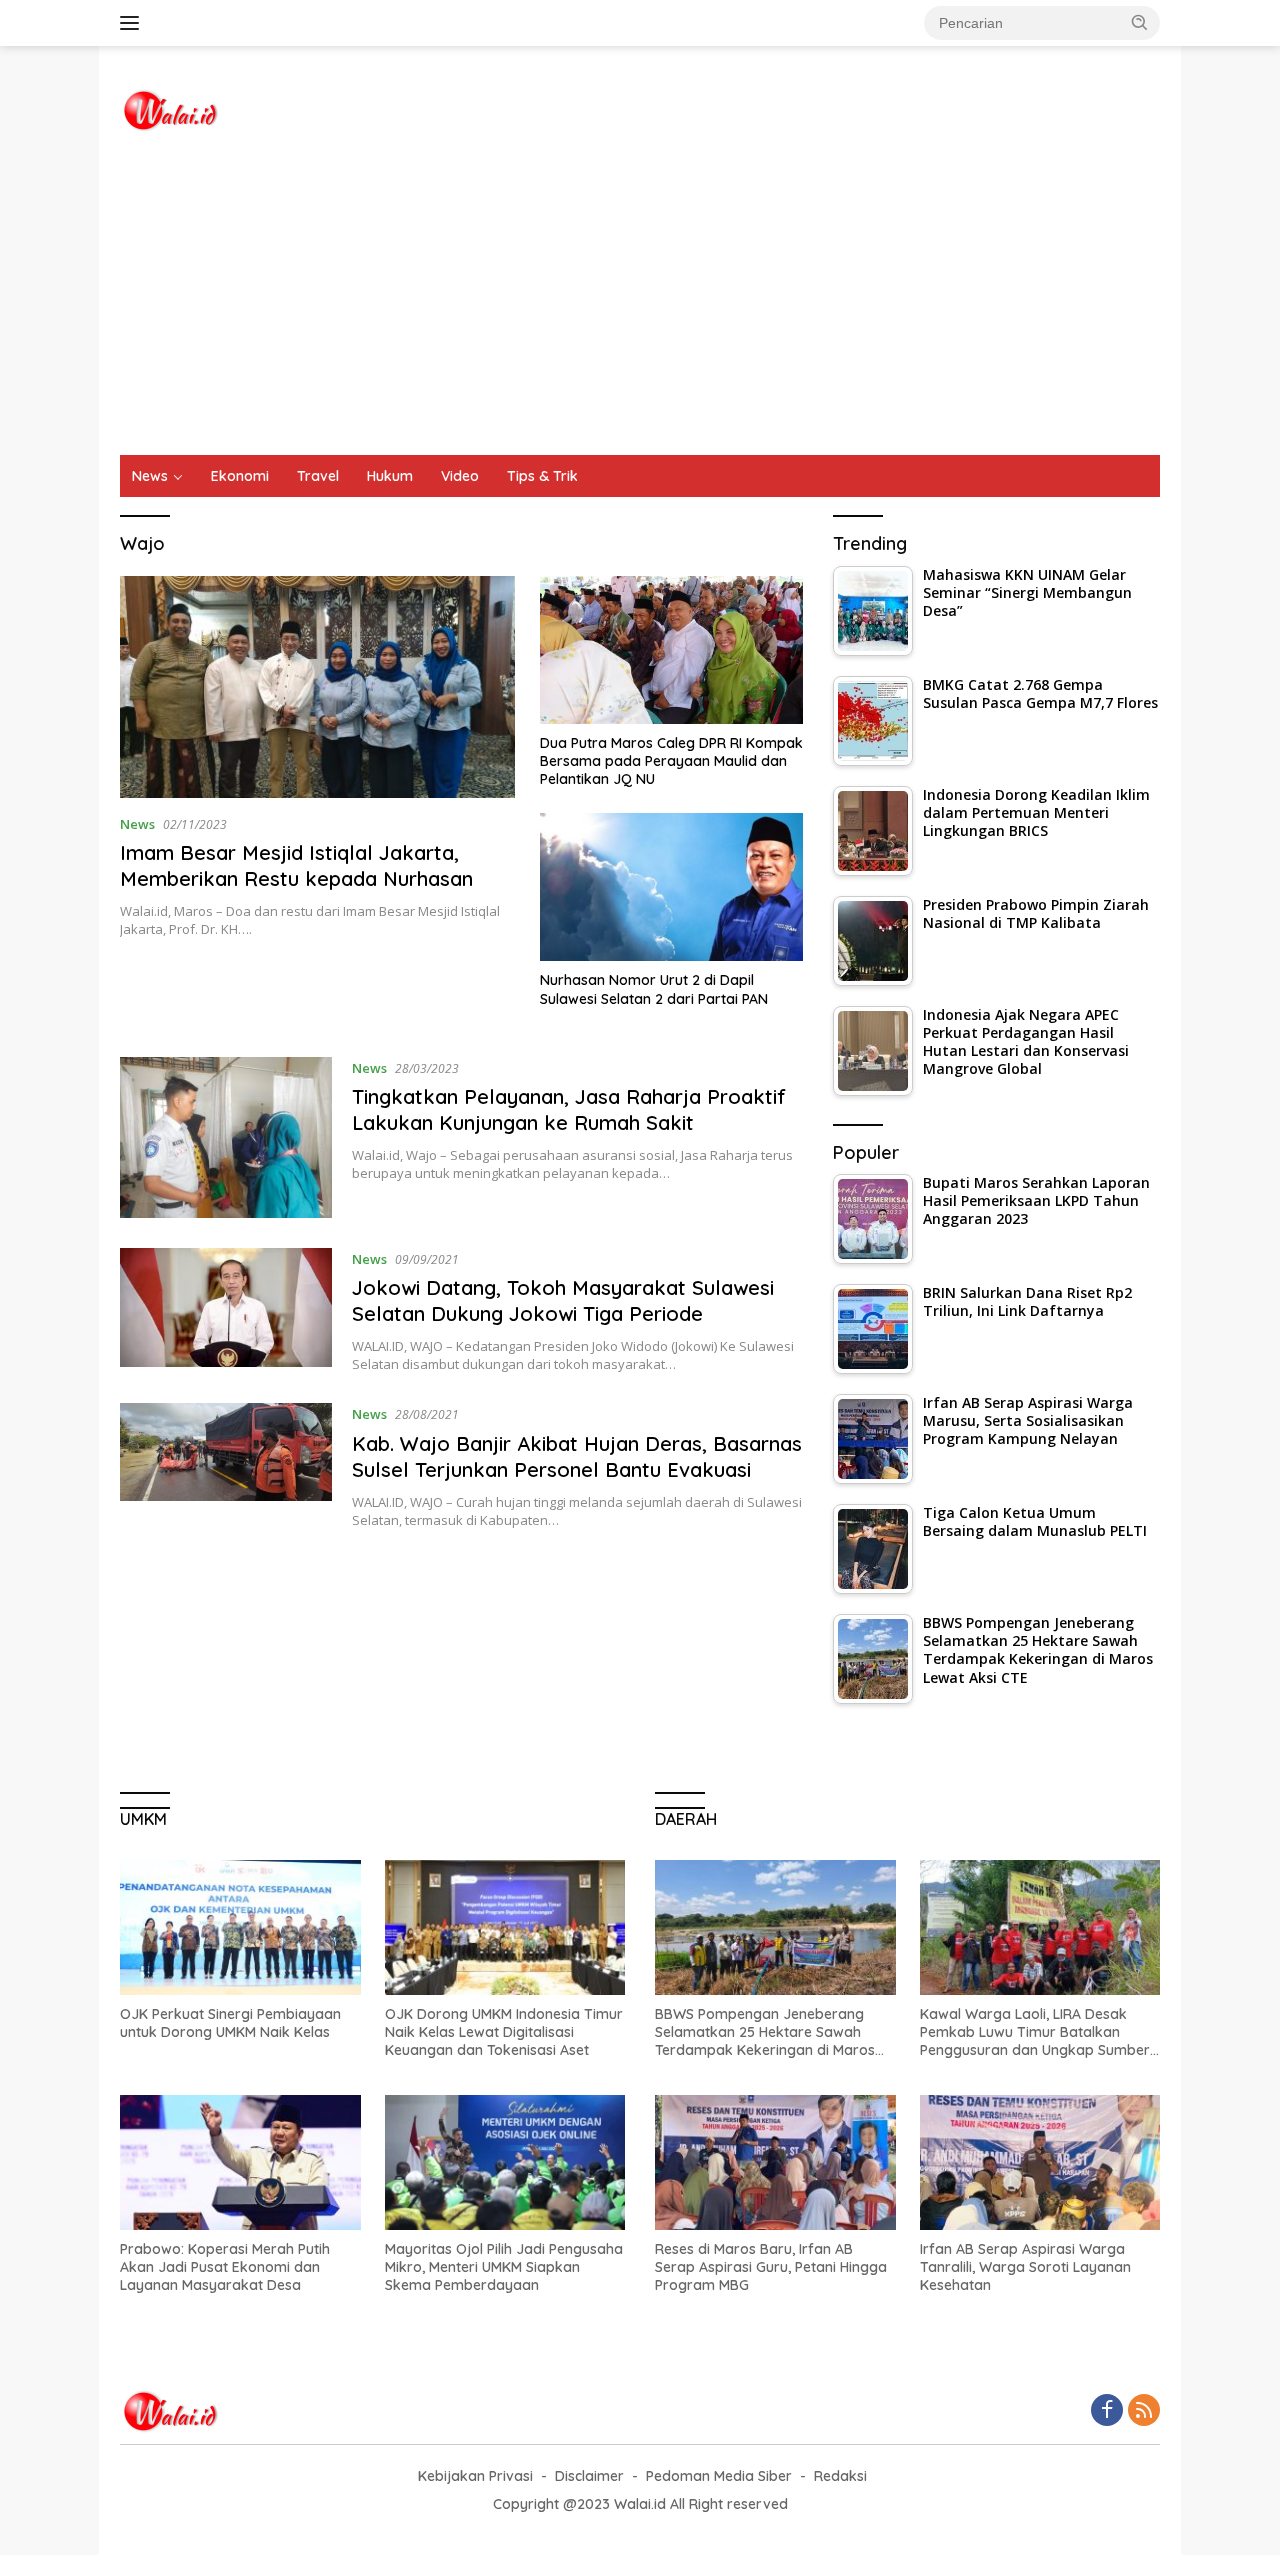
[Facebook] (1107, 2411)
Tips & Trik (542, 476)
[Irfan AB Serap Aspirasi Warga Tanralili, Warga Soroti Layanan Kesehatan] (1040, 2162)
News (150, 476)
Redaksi (840, 2476)
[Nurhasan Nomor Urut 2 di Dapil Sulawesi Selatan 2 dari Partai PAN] (671, 887)
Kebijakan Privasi (475, 2476)
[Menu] (133, 23)
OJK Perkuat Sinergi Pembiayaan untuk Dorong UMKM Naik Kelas (230, 2023)
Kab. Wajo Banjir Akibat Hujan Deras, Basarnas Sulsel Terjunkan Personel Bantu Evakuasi (577, 1456)
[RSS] (1144, 2411)
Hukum (390, 476)
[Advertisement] (640, 305)
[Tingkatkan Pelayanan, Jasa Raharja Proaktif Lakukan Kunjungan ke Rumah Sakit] (226, 1137)
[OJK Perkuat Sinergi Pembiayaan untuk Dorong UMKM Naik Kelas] (240, 1927)
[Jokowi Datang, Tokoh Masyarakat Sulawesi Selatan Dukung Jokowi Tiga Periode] (226, 1311)
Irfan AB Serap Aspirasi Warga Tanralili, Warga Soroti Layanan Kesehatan (1025, 2267)
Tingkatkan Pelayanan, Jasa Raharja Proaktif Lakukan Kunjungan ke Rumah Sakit (569, 1109)
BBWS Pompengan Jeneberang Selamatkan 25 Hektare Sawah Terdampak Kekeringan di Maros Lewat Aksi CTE (765, 2032)
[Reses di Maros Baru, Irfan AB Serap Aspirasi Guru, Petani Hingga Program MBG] (775, 2162)
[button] (1140, 22)
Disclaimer (589, 2476)
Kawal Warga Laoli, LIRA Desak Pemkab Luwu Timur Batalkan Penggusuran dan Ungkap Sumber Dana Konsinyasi (1035, 2032)
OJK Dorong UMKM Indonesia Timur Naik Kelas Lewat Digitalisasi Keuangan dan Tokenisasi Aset (504, 2032)
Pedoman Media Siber (719, 2476)
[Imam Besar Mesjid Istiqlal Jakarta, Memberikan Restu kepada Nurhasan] (317, 687)
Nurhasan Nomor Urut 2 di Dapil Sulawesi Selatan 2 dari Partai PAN (654, 989)
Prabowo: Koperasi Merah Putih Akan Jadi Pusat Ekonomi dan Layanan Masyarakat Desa (225, 2267)
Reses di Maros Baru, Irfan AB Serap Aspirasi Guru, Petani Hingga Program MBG (771, 2267)
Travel (318, 476)
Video (460, 476)
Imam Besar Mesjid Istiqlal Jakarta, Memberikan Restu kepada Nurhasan (296, 865)
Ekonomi (240, 476)
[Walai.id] (170, 108)
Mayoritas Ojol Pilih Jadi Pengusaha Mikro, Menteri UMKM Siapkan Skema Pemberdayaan (504, 2267)
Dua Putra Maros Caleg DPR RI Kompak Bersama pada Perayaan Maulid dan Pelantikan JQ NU (671, 761)
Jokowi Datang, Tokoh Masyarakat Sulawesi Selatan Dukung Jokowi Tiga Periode (563, 1300)
